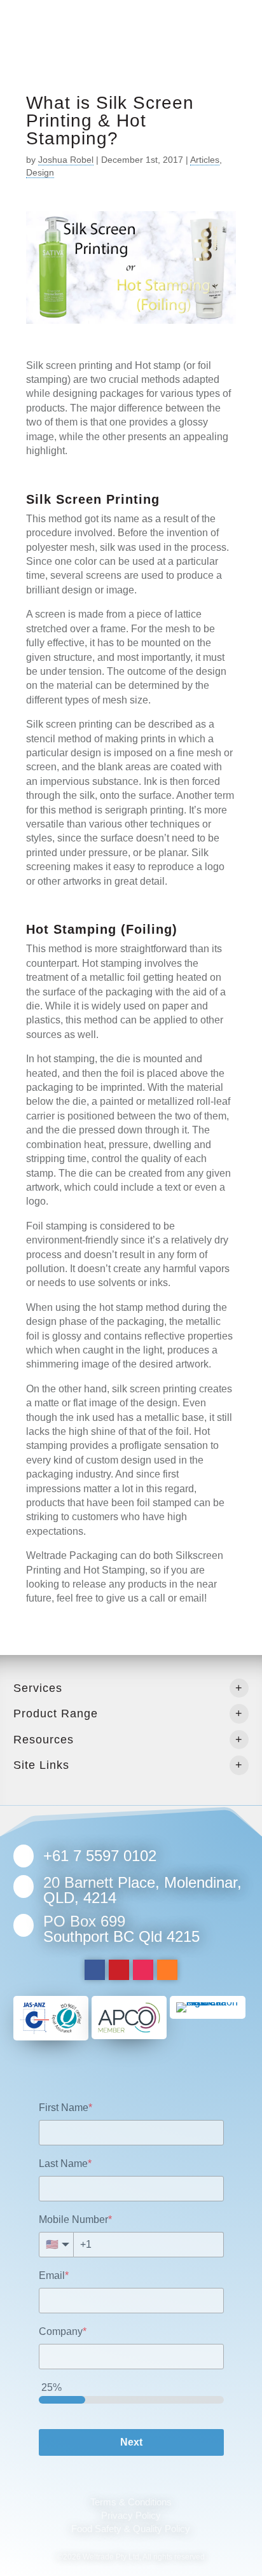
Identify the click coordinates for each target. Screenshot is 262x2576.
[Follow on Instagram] (143, 1970)
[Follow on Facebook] (95, 1970)
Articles (205, 160)
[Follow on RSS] (167, 1970)
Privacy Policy (131, 2515)
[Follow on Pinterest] (119, 1970)
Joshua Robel (66, 160)
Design (40, 172)
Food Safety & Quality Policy (131, 2529)
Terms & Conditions (131, 2502)
